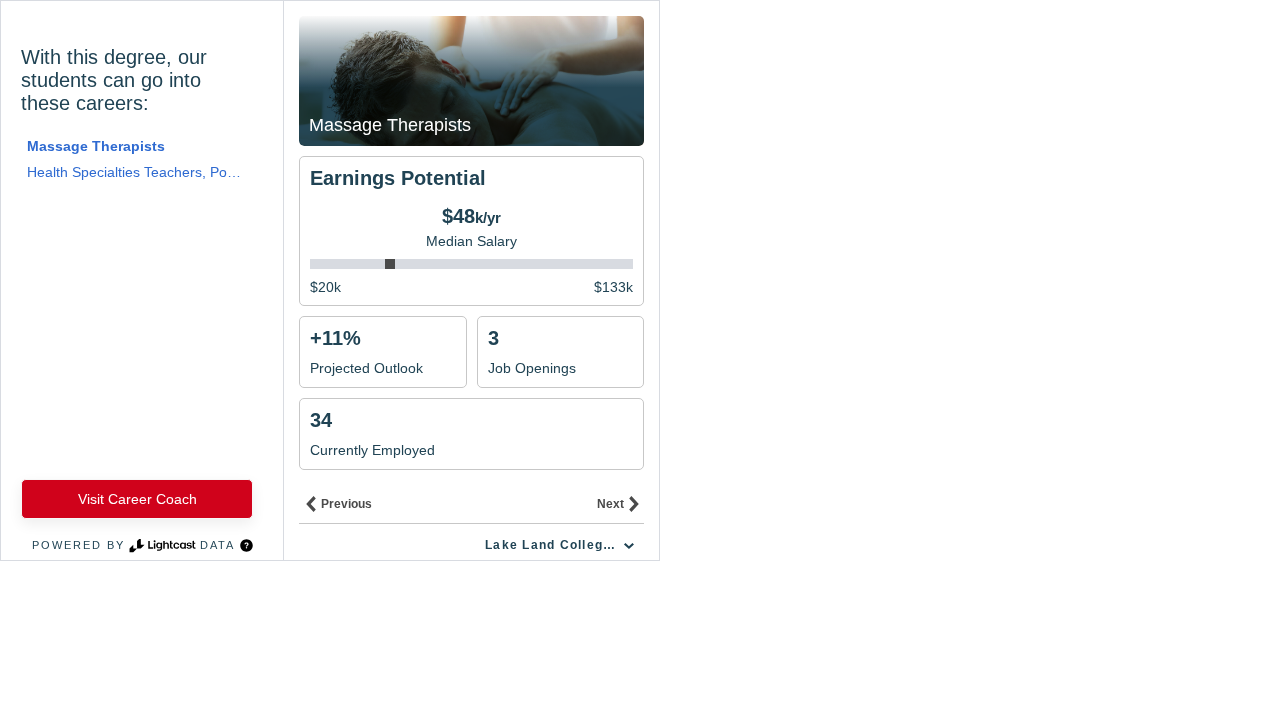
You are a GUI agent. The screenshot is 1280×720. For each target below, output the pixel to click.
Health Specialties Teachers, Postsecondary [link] (134, 172)
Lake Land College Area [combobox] (562, 545)
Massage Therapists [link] (96, 146)
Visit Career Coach (137, 499)
